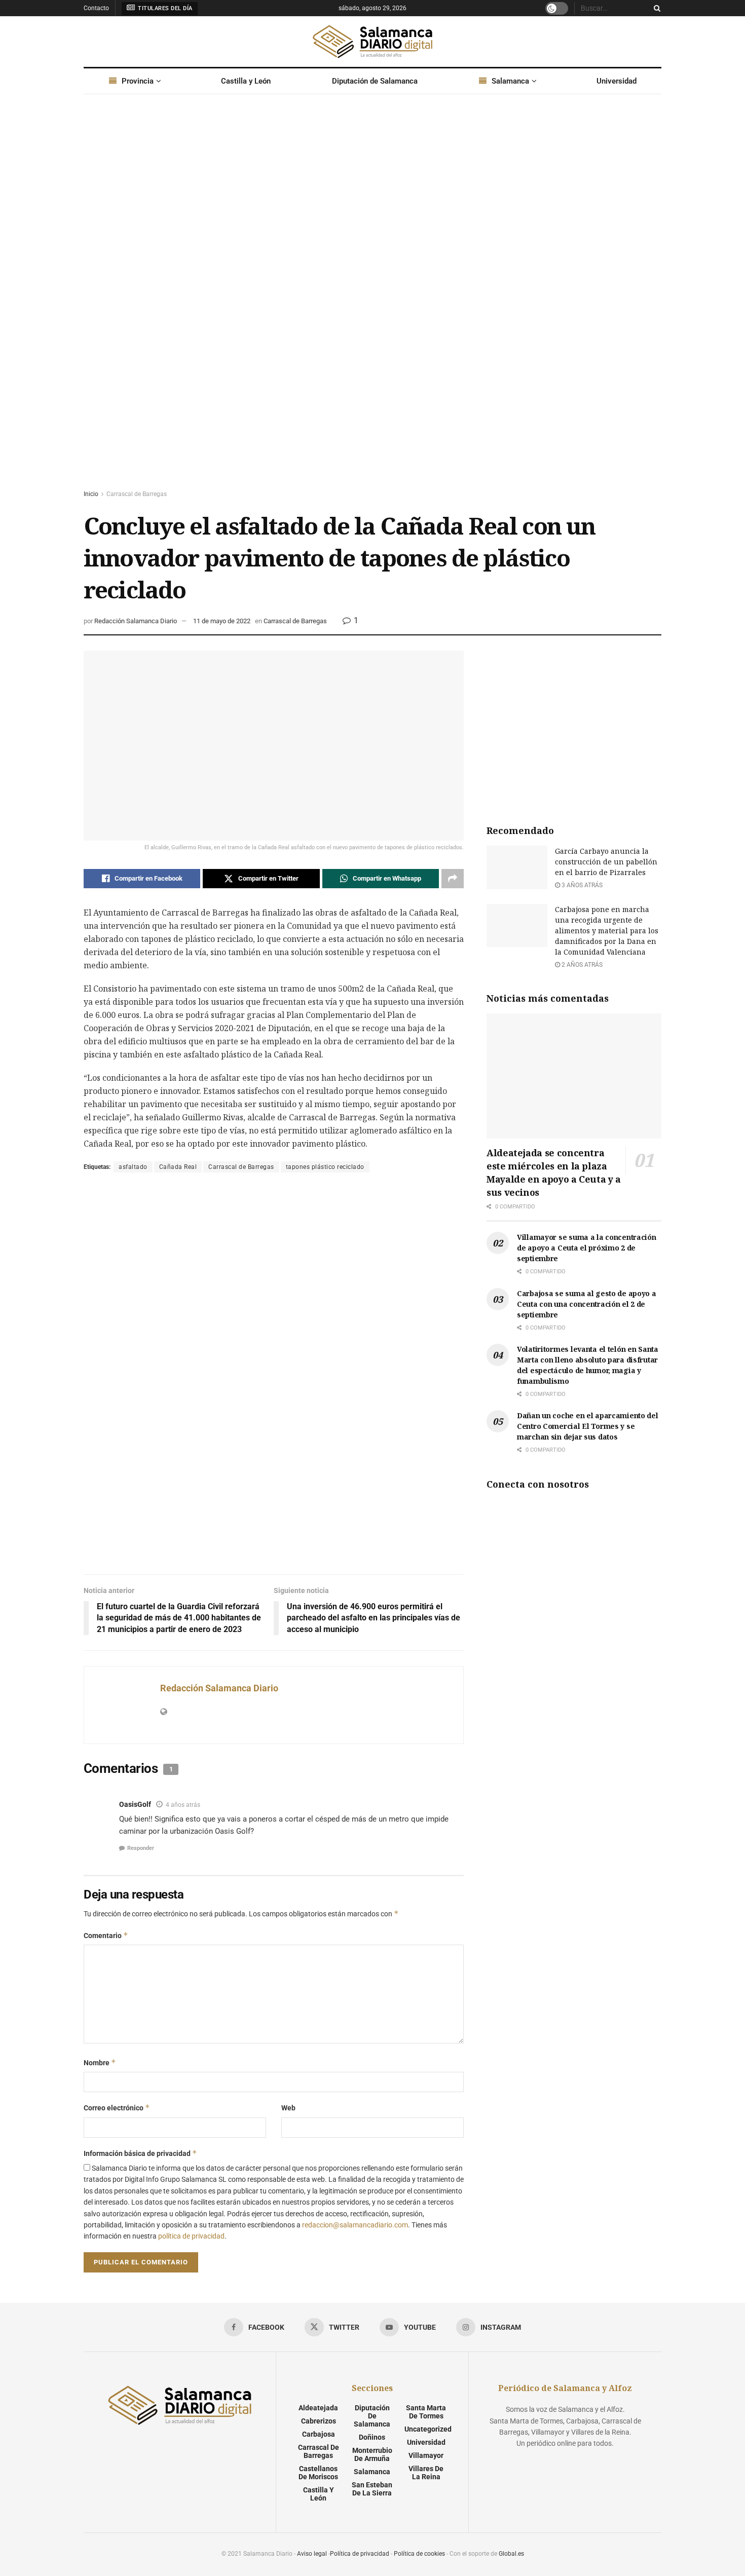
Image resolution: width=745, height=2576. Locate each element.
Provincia (138, 81)
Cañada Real (178, 1167)
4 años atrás (183, 1805)
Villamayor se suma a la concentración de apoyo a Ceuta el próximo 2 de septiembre (587, 1248)
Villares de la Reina (426, 2473)
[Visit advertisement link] (372, 301)
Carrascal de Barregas (137, 494)
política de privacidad (191, 2236)
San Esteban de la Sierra (372, 2489)
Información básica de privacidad (140, 2153)
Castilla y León (246, 81)
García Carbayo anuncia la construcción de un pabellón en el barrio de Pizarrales (606, 862)
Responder (141, 1848)
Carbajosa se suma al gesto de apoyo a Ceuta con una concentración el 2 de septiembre (587, 1304)
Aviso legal (312, 2554)
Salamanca (510, 81)
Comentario (106, 1935)
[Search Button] (655, 8)
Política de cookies (419, 2554)
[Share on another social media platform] (453, 879)
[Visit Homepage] (372, 42)
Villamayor (426, 2455)
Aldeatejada (318, 2408)
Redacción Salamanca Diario (136, 621)
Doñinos (372, 2437)
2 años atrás (581, 965)
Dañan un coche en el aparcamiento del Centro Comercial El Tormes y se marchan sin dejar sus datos (588, 1426)
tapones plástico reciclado (325, 1167)
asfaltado (133, 1167)
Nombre (100, 2062)
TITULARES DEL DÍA (164, 8)
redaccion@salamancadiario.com (355, 2225)
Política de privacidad (360, 2554)
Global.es (511, 2554)
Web (288, 2108)
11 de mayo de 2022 (222, 621)
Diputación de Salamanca (375, 81)
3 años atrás (581, 885)
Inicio (91, 494)
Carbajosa (319, 2434)
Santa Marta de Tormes (426, 2412)
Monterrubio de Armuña (372, 2454)
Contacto (96, 8)
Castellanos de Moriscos (318, 2473)
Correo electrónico (117, 2108)
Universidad (617, 81)
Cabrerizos (319, 2421)
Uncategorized (428, 2429)
